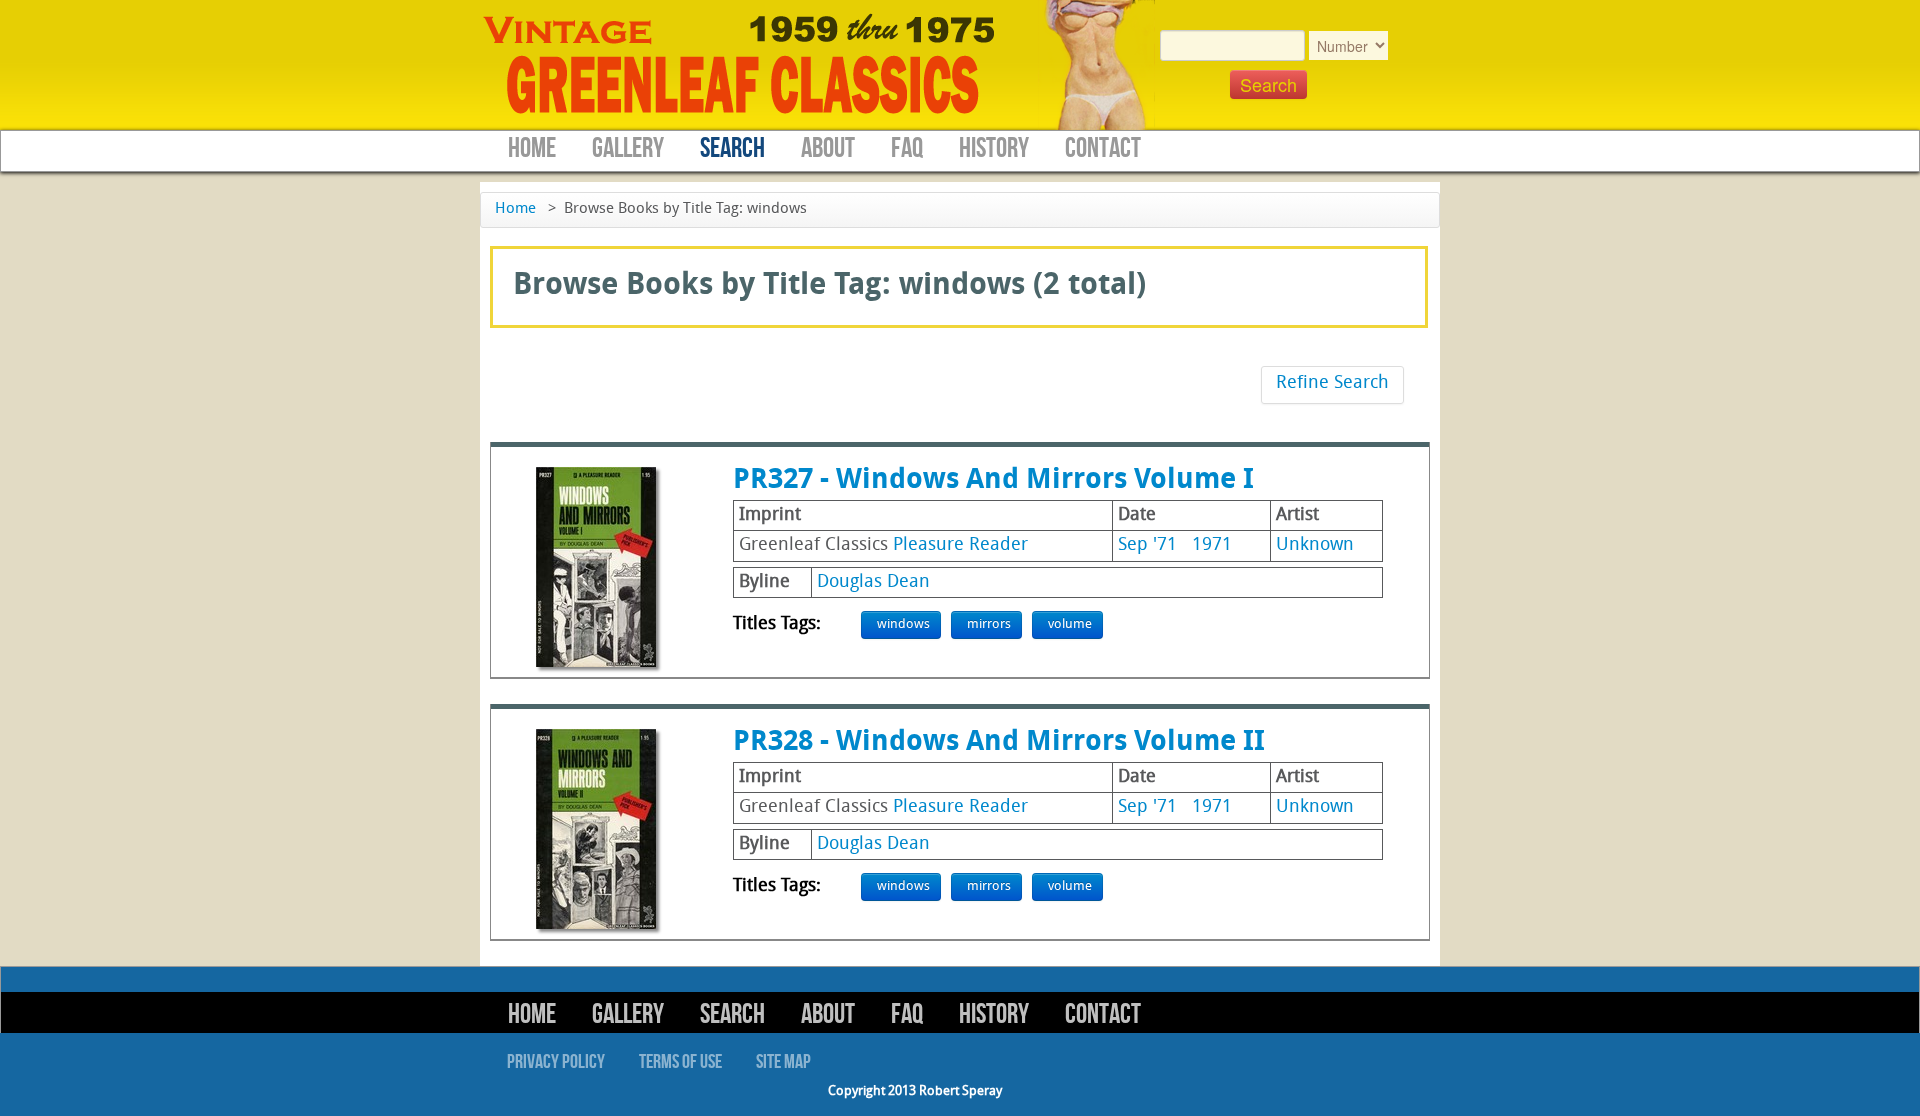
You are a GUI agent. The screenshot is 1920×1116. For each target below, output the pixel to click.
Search (732, 148)
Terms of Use (680, 1062)
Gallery (628, 148)
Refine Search (1332, 383)
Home (532, 148)
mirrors (989, 624)
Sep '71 (1147, 545)
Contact (1103, 148)
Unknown (1315, 545)
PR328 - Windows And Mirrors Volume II (999, 743)
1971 (1212, 545)
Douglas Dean (873, 582)
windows (903, 624)
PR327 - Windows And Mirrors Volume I (993, 481)
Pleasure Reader (960, 545)
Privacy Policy (556, 1062)
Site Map (783, 1062)
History (994, 148)
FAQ (907, 148)
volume (1070, 624)
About (828, 148)
